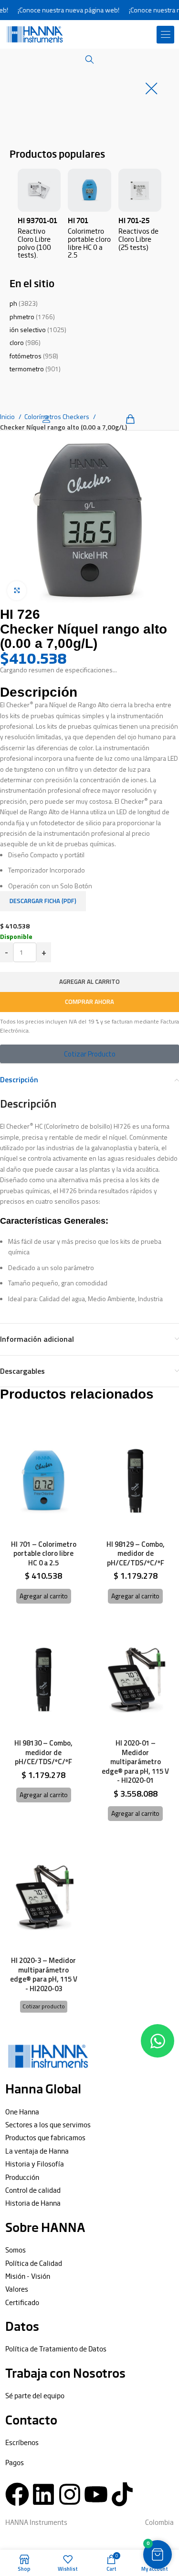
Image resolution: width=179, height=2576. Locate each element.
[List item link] (89, 2112)
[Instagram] (70, 2494)
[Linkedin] (43, 2494)
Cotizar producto (44, 2006)
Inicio (8, 416)
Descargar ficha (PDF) (43, 901)
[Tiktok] (122, 2494)
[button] (166, 35)
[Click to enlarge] (17, 591)
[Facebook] (17, 2494)
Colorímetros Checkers (58, 416)
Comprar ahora (89, 1002)
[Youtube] (96, 2494)
